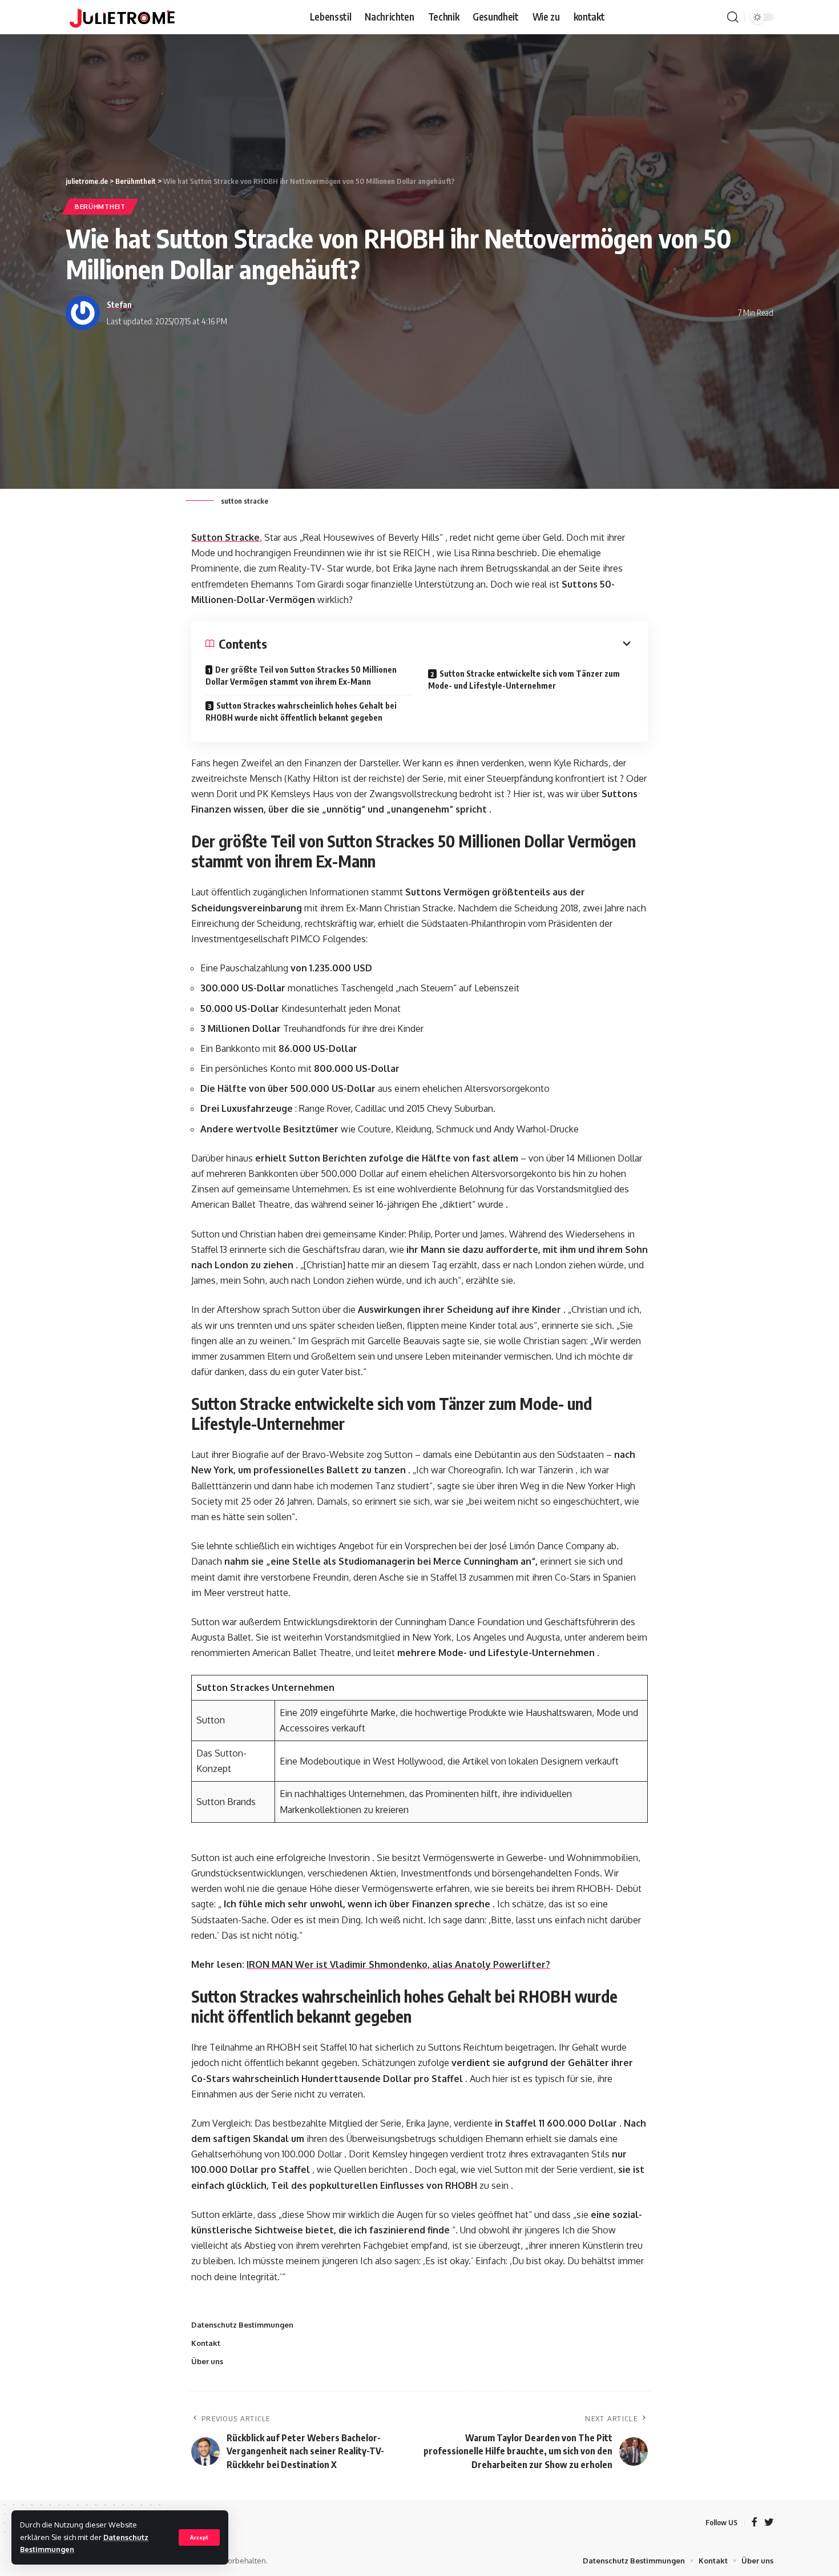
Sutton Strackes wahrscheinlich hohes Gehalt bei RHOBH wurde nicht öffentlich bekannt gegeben (301, 712)
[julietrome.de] (122, 17)
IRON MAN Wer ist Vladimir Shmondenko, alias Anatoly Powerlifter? (398, 1964)
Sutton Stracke (225, 537)
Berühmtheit (100, 206)
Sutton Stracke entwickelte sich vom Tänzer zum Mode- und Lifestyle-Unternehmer (524, 680)
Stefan (119, 304)
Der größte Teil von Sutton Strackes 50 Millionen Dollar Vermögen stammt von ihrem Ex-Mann (301, 676)
